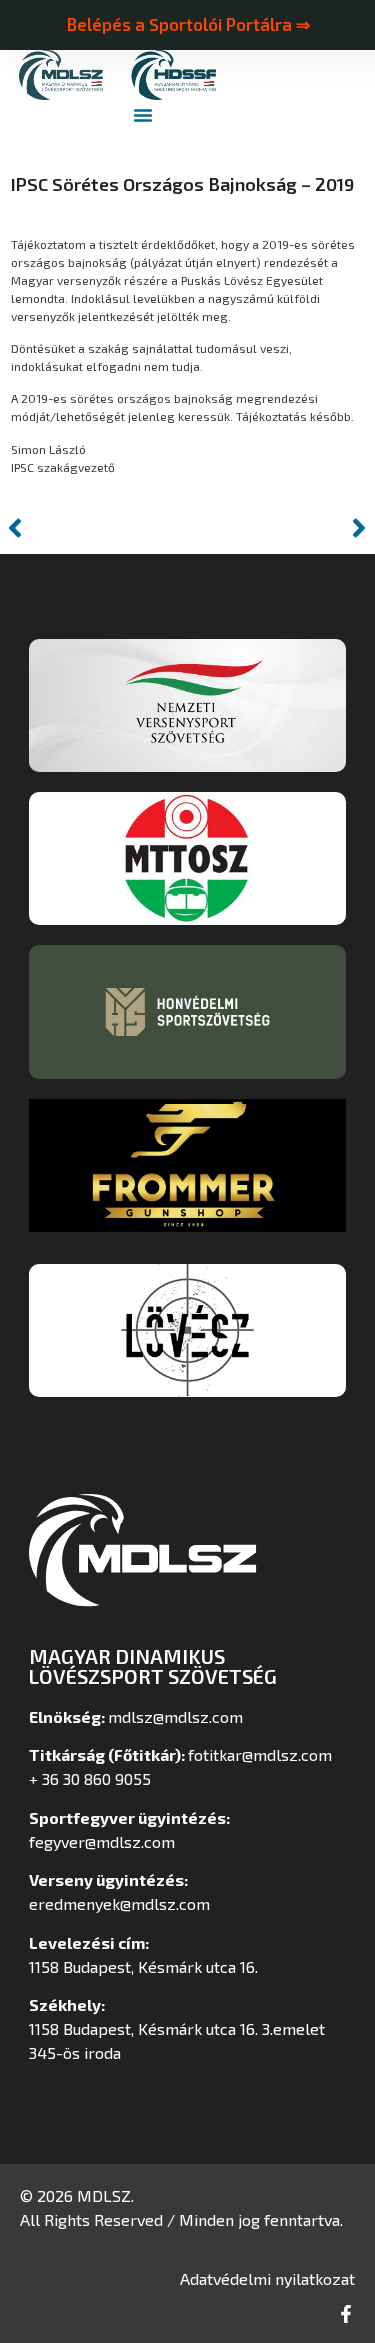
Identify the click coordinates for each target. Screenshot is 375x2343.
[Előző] (93, 528)
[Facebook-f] (346, 2314)
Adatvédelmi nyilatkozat (267, 2278)
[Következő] (280, 528)
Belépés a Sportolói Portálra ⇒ (188, 24)
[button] (143, 115)
